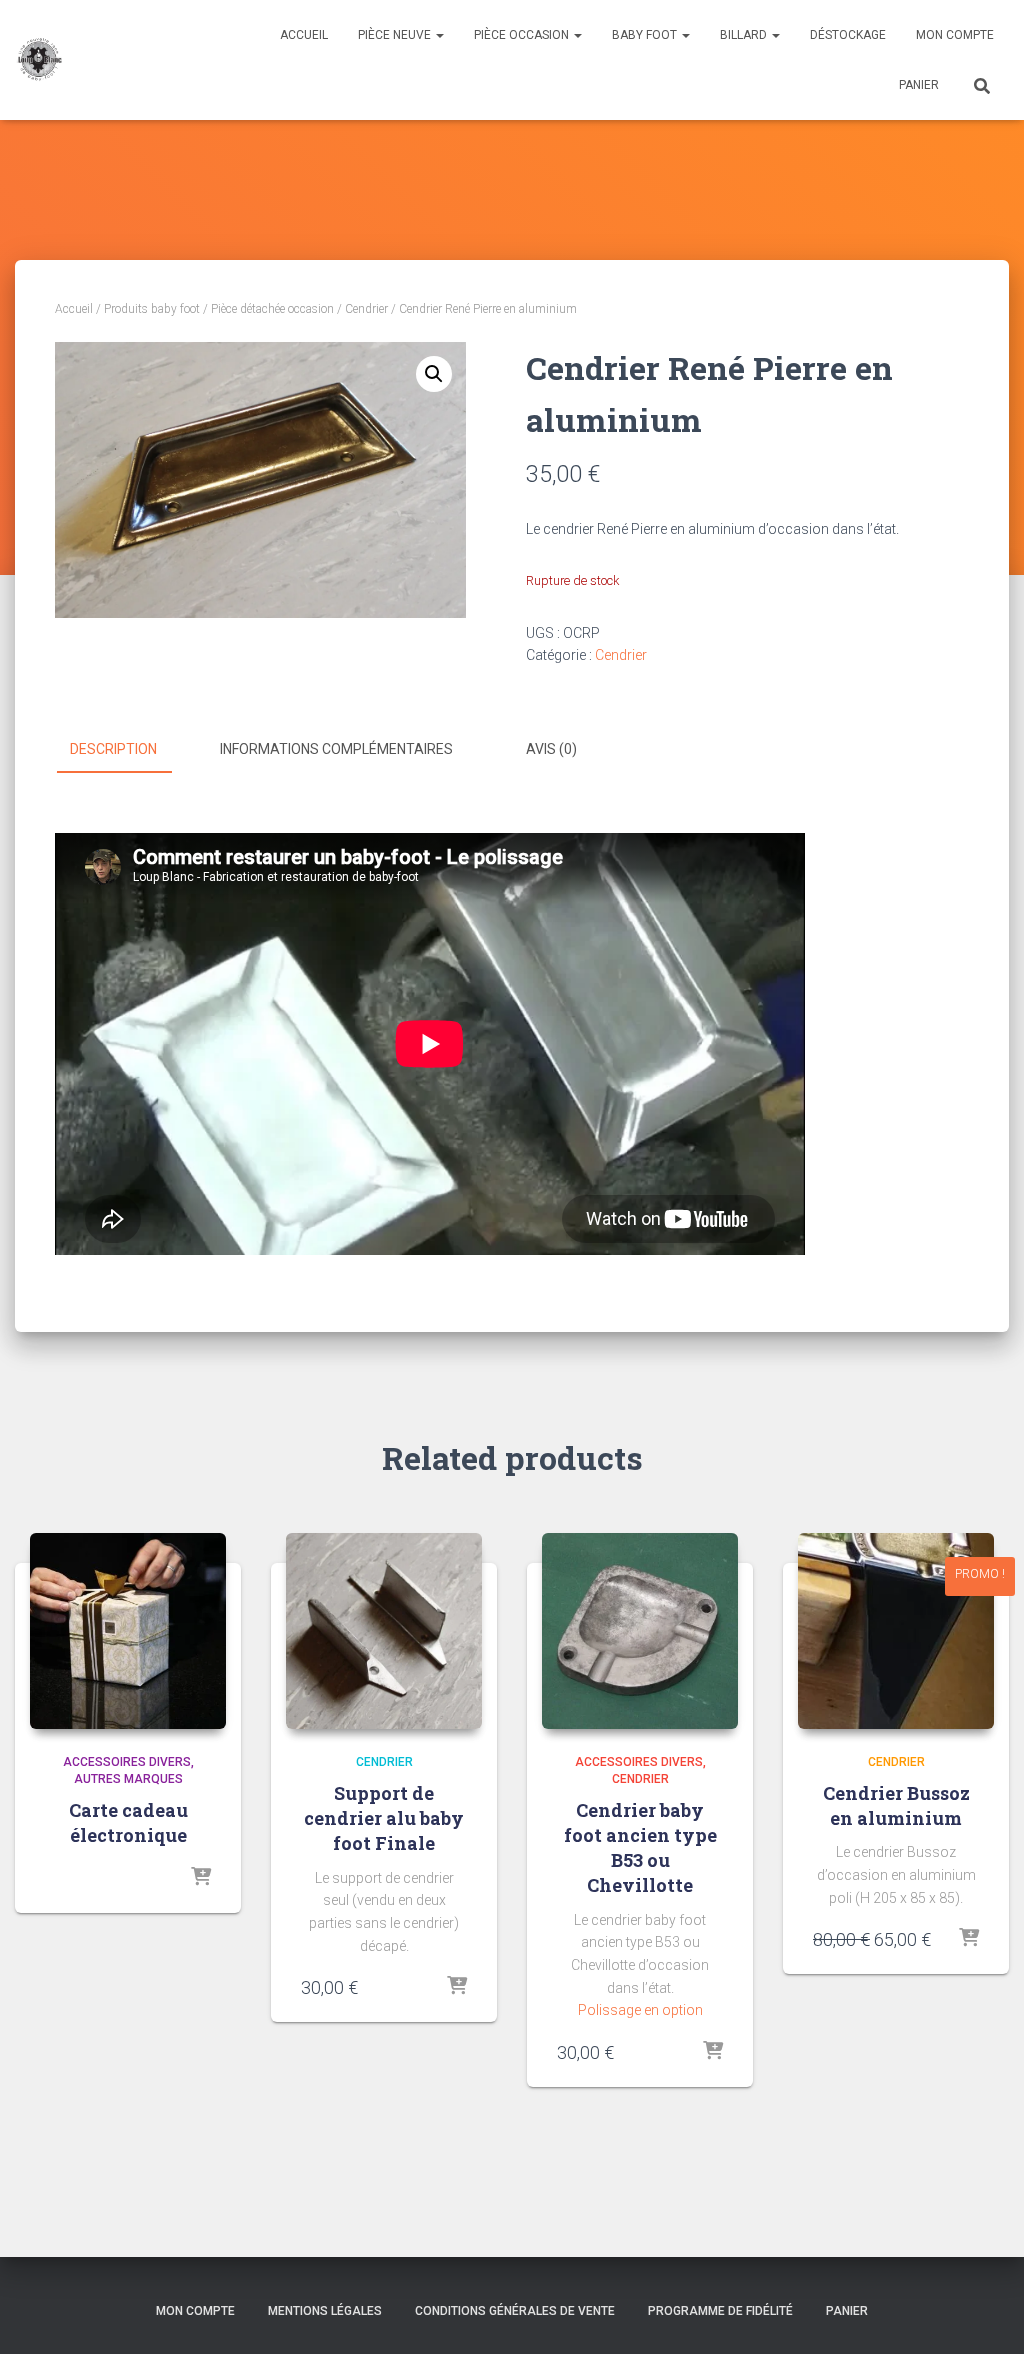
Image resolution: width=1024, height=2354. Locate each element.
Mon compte (955, 35)
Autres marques (128, 1779)
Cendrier (366, 309)
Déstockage (848, 35)
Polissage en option (640, 2010)
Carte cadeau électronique (128, 1822)
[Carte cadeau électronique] (128, 1631)
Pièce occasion (523, 35)
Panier (919, 85)
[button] (434, 374)
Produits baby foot (152, 309)
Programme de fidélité (720, 2311)
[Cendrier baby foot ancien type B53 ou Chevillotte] (640, 1631)
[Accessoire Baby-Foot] (38, 60)
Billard (745, 35)
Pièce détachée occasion (272, 309)
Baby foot (646, 35)
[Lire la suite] (201, 1878)
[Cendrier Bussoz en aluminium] (896, 1631)
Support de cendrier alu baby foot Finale (384, 1818)
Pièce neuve (396, 35)
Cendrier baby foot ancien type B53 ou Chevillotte (640, 1848)
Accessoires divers (127, 1762)
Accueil (304, 35)
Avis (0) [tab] (551, 749)
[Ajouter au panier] (969, 1939)
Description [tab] (113, 749)
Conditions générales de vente (515, 2311)
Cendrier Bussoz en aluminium (896, 1805)
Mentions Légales (325, 2311)
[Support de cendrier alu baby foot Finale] (384, 1631)
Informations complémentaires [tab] (336, 749)
